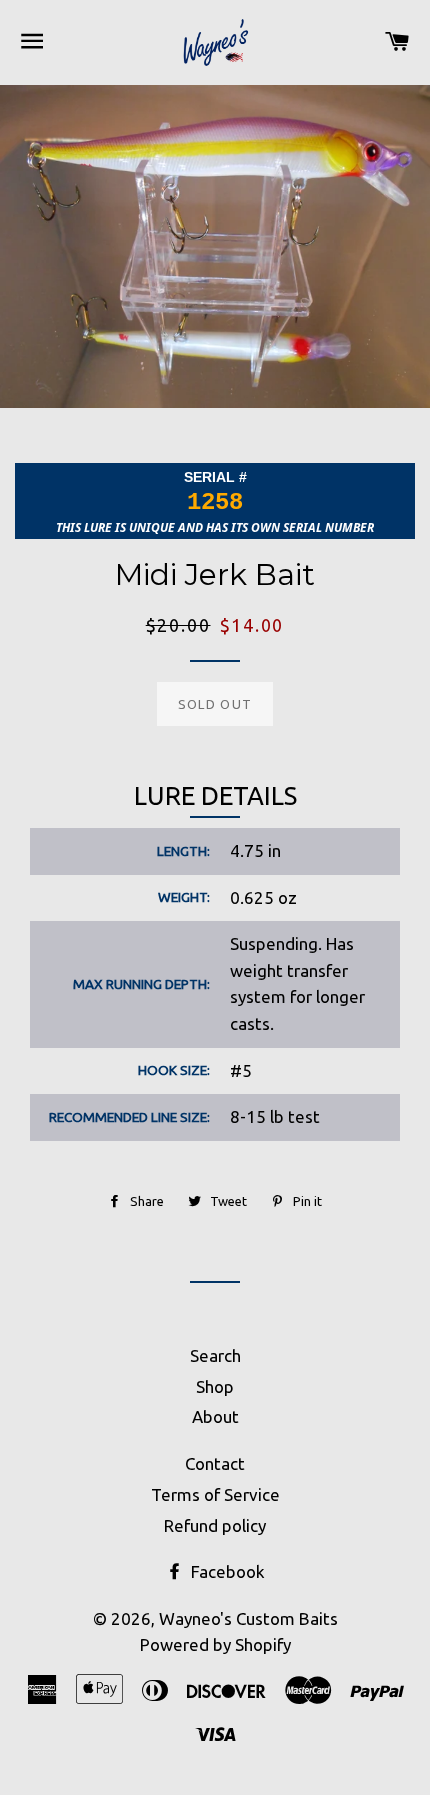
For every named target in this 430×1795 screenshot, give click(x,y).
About (215, 1416)
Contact (215, 1463)
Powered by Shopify (215, 1644)
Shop (215, 1386)
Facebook (226, 1571)
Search (215, 1355)
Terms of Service (215, 1494)
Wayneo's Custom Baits (248, 1618)
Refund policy (215, 1525)
